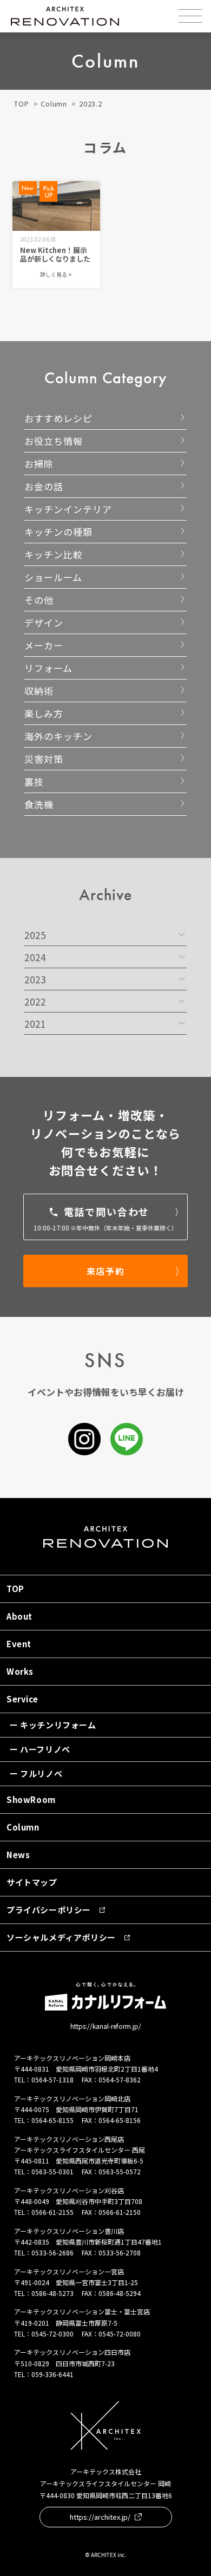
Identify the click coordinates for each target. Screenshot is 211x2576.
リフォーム (48, 668)
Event (19, 1644)
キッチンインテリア (68, 509)
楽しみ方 (44, 713)
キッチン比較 (54, 554)
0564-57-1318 (52, 2079)
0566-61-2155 (52, 2212)
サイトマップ (32, 1882)
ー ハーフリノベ (40, 1749)
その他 (39, 600)
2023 (35, 979)
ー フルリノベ (36, 1773)
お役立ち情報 (54, 441)
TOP (21, 104)
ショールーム (53, 577)
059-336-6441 (52, 2374)
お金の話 (44, 486)
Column (54, 104)
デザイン (44, 623)
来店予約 (105, 1271)
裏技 (34, 781)
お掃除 (39, 464)
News (18, 1855)
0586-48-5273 (52, 2293)
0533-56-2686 (52, 2252)
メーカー (44, 645)
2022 (35, 1001)
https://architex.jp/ (100, 2517)
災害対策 (44, 759)
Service (22, 1699)
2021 (35, 1024)
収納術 (39, 691)
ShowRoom (31, 1799)
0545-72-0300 (52, 2334)
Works (20, 1671)
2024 (35, 957)
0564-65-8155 (52, 2120)
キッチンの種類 (58, 532)
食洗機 (39, 804)
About (19, 1616)
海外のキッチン (58, 736)
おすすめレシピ (58, 418)
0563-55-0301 (52, 2171)
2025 (35, 935)
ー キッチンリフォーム (53, 1725)
